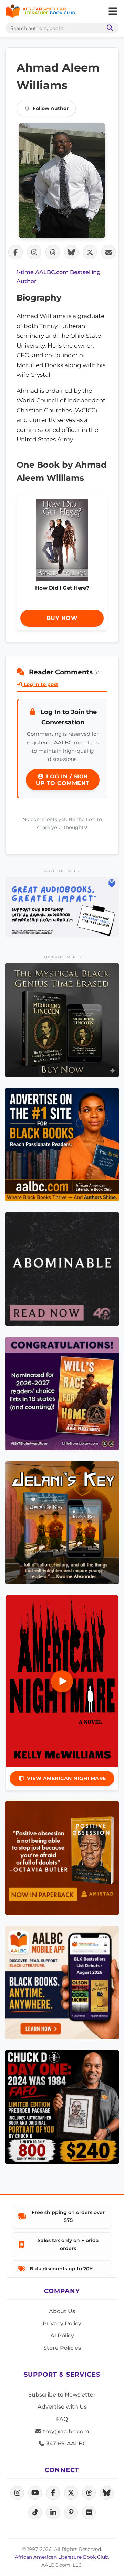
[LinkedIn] (53, 2512)
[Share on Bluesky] (71, 252)
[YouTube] (35, 2493)
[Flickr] (89, 2512)
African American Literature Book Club (61, 2557)
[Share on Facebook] (15, 252)
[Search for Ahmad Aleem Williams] (62, 181)
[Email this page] (108, 252)
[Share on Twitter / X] (90, 252)
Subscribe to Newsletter (62, 2395)
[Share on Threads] (53, 252)
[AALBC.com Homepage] (40, 11)
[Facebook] (53, 2493)
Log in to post (40, 684)
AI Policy (62, 2335)
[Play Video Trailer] (62, 1681)
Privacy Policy (62, 2323)
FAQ (62, 2419)
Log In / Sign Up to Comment (63, 780)
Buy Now (62, 618)
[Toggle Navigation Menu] (113, 11)
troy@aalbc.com (65, 2431)
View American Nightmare (66, 1778)
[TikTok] (35, 2512)
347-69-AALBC (66, 2443)
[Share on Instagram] (34, 252)
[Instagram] (17, 2493)
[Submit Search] (108, 28)
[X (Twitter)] (71, 2493)
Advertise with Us (62, 2407)
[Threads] (89, 2493)
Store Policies (62, 2348)
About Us (62, 2311)
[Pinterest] (71, 2512)
